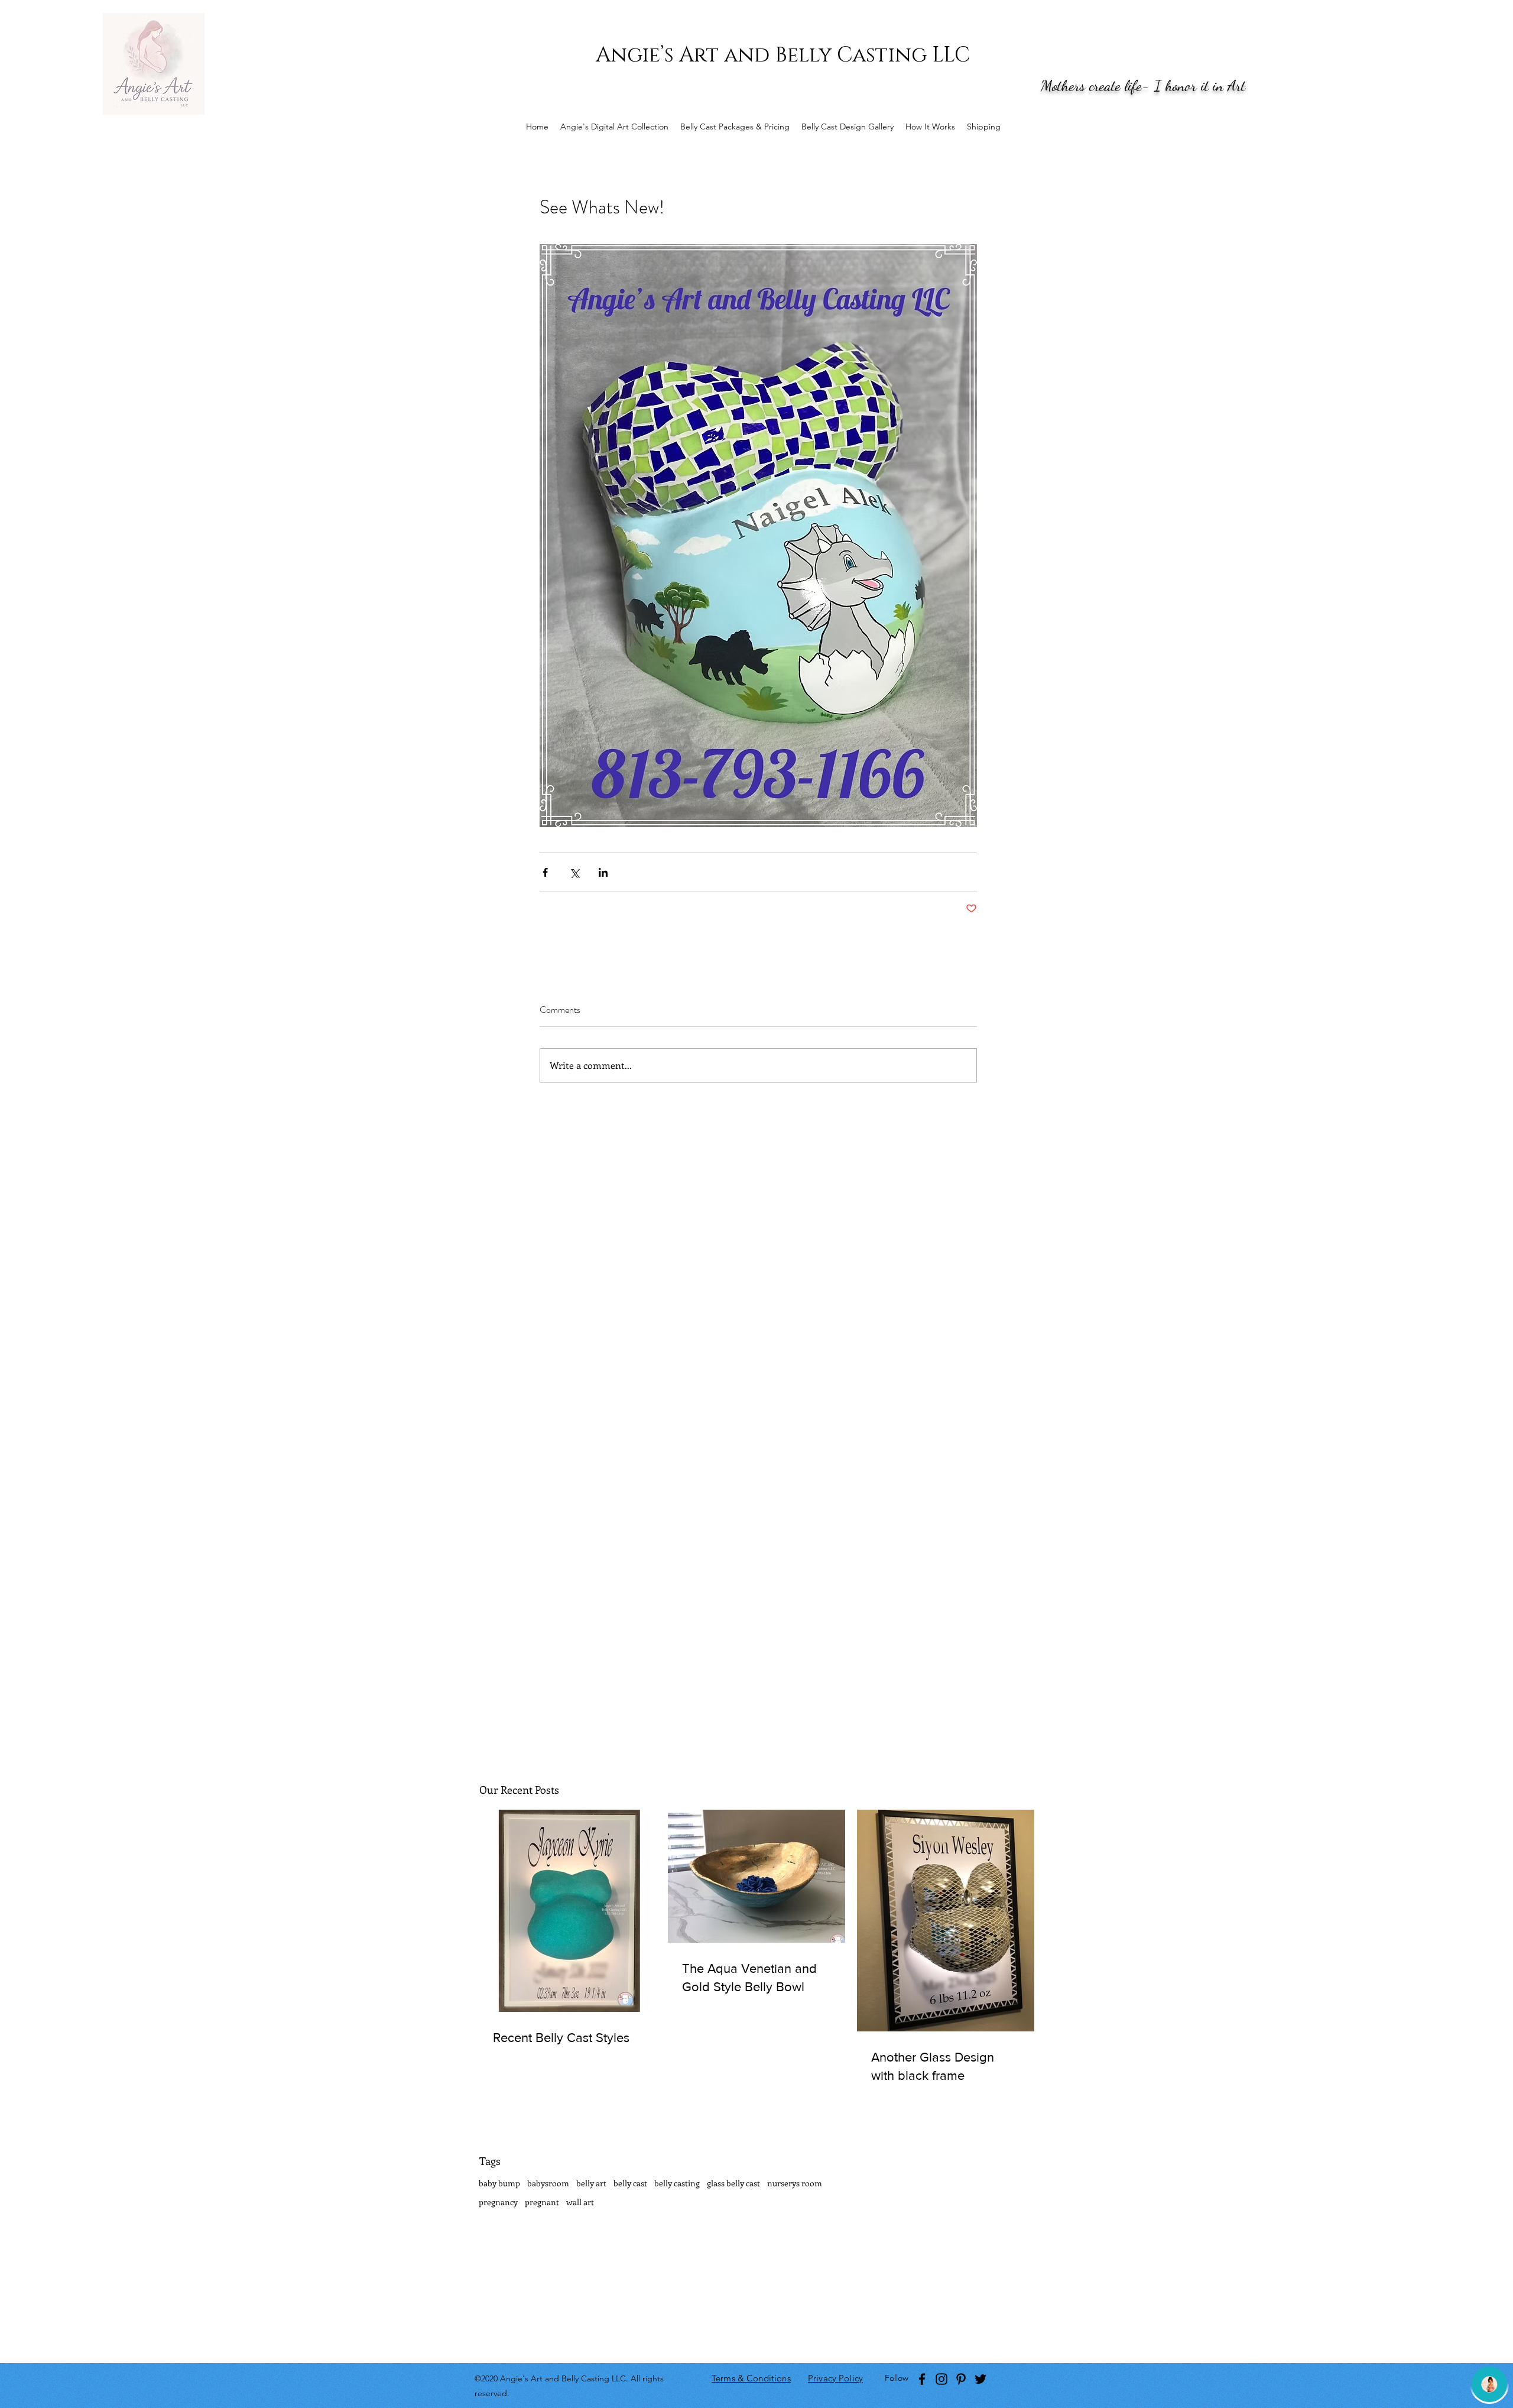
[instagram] (941, 2379)
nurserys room (795, 2183)
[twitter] (980, 2379)
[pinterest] (961, 2379)
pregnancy (498, 2202)
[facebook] (922, 2379)
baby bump (499, 2183)
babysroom (548, 2183)
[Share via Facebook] (545, 872)
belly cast (630, 2183)
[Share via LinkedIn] (603, 872)
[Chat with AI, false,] (1489, 2384)
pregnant (542, 2202)
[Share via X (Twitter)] (574, 872)
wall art (580, 2202)
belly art (591, 2183)
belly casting (677, 2183)
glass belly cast (733, 2183)
